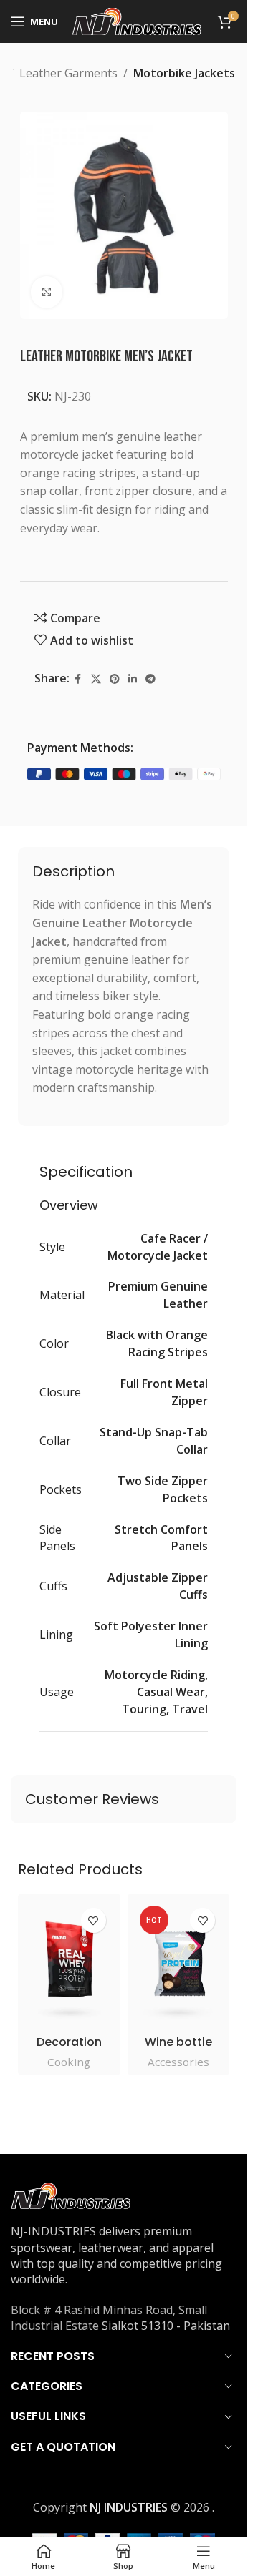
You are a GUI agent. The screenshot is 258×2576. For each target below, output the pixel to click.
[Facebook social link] (78, 679)
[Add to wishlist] (94, 1920)
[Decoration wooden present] (69, 1964)
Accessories (178, 2062)
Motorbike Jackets (184, 73)
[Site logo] (137, 20)
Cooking (69, 2062)
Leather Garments (68, 73)
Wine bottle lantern (178, 2050)
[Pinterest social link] (115, 679)
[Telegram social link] (150, 679)
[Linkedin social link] (133, 679)
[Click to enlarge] (47, 292)
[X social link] (96, 679)
